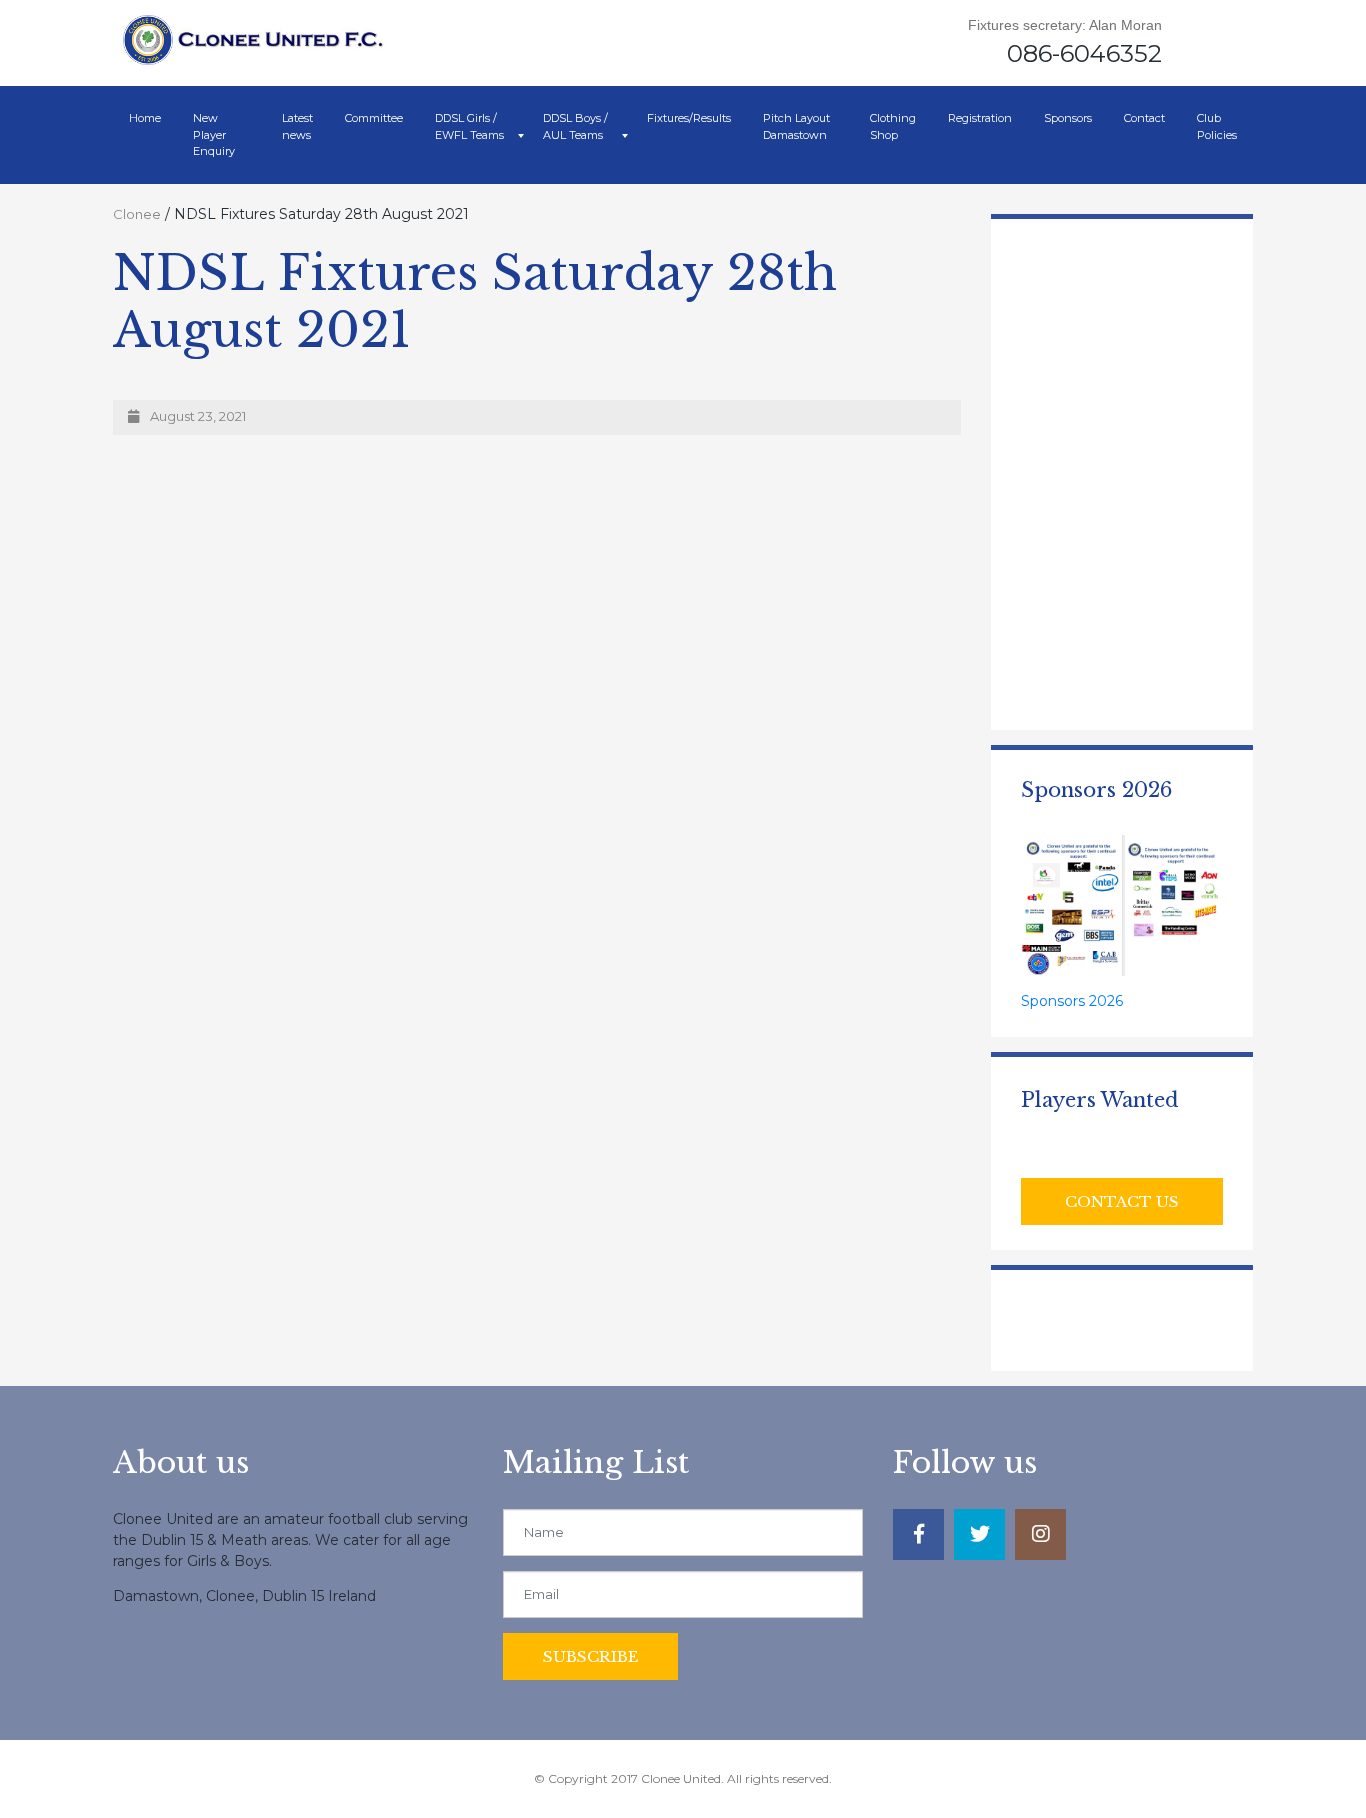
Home (145, 118)
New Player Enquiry (214, 134)
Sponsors (1068, 118)
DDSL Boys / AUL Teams (575, 126)
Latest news (297, 126)
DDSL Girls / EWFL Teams (469, 126)
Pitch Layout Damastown (796, 126)
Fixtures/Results (689, 118)
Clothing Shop (893, 126)
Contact (1144, 118)
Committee (374, 118)
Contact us (1122, 1201)
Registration (980, 118)
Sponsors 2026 (1072, 1001)
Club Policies (1217, 126)
